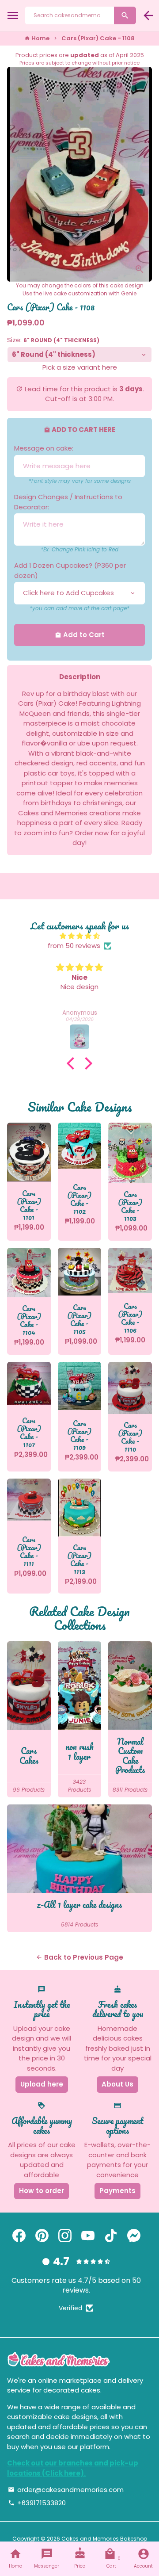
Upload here (42, 2084)
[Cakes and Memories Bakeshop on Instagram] (65, 2236)
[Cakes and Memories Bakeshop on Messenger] (134, 2236)
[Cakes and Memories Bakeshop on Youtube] (88, 2236)
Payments (117, 2191)
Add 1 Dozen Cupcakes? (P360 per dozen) (70, 570)
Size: (53, 340)
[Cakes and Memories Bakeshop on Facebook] (19, 2236)
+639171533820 (37, 2503)
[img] (79, 936)
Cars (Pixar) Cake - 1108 (98, 38)
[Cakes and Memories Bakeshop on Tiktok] (111, 2236)
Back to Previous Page (79, 1957)
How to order (42, 2191)
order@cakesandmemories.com (66, 2490)
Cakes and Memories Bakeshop (104, 2539)
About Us (117, 2084)
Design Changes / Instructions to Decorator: (68, 502)
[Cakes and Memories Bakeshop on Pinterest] (42, 2236)
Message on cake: (44, 448)
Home (37, 38)
